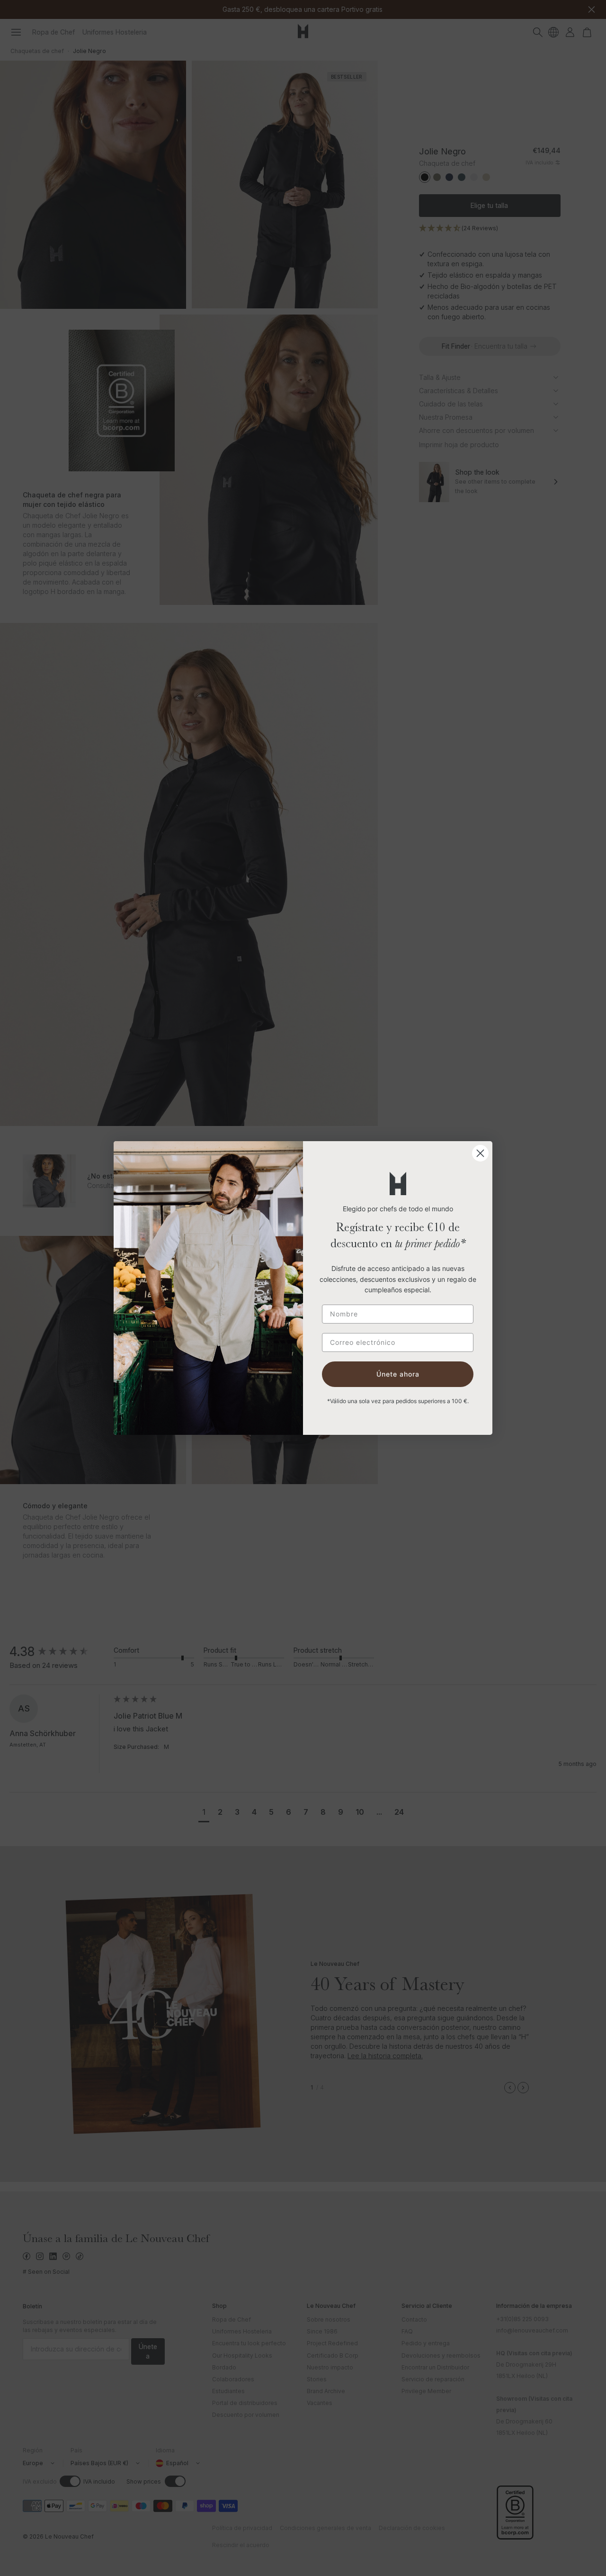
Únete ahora (398, 1374)
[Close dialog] (480, 1153)
